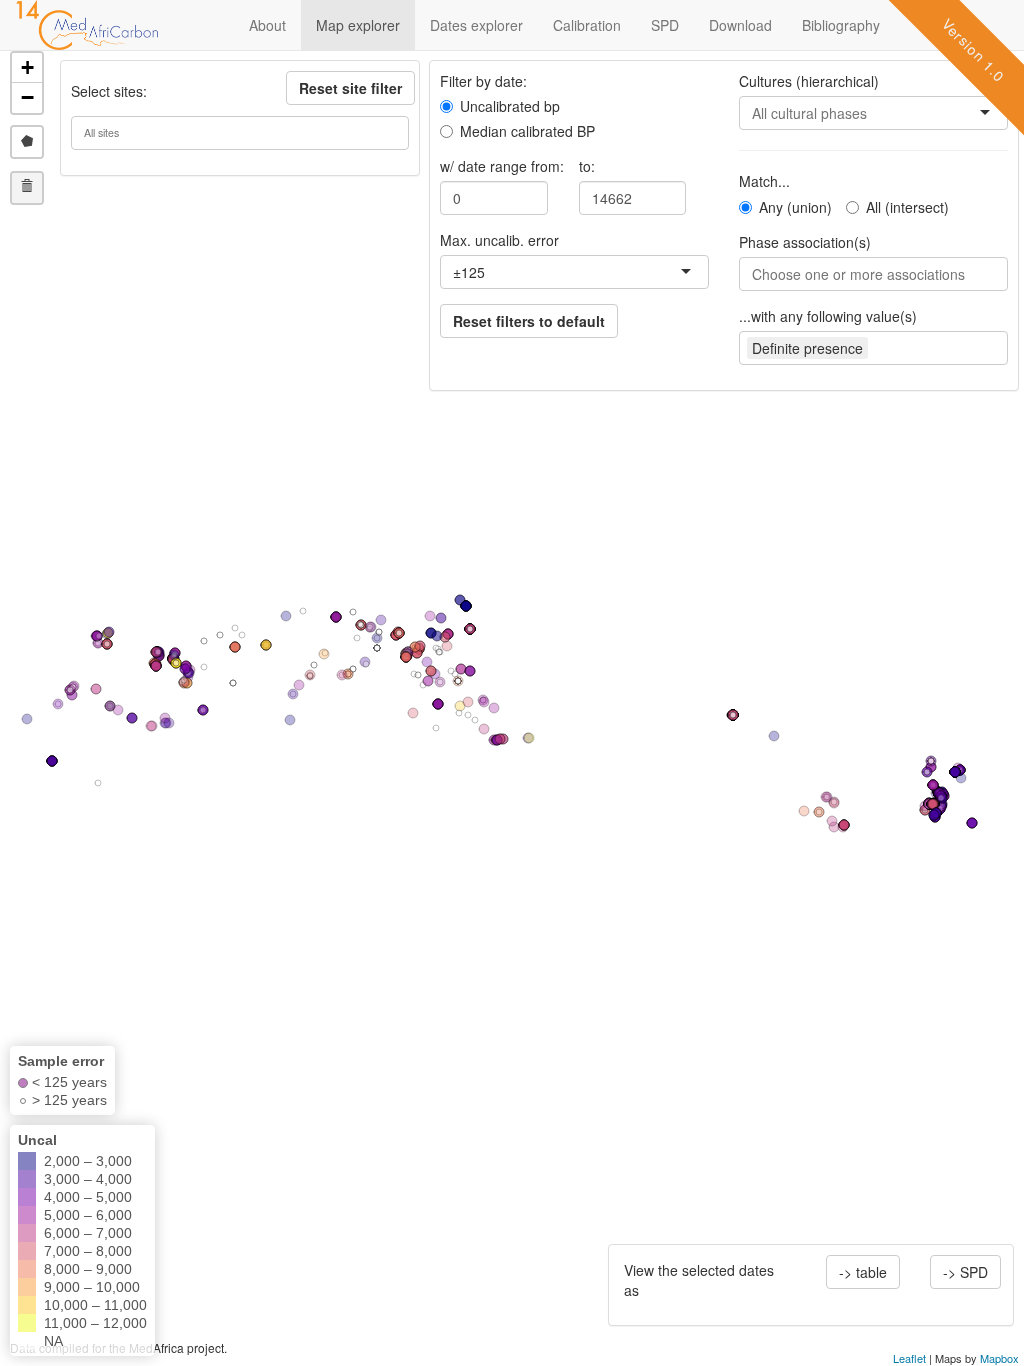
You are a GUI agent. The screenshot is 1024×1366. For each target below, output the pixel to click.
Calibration (587, 25)
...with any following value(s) (828, 316)
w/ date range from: (502, 166)
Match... (764, 181)
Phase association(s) (805, 242)
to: (587, 166)
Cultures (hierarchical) (809, 81)
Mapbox (999, 1358)
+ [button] (27, 67)
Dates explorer (476, 25)
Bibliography (841, 25)
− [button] (27, 97)
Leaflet (909, 1358)
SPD (665, 25)
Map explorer (358, 25)
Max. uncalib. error (499, 240)
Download (740, 25)
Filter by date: (483, 81)
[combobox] (487, 272)
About (267, 25)
